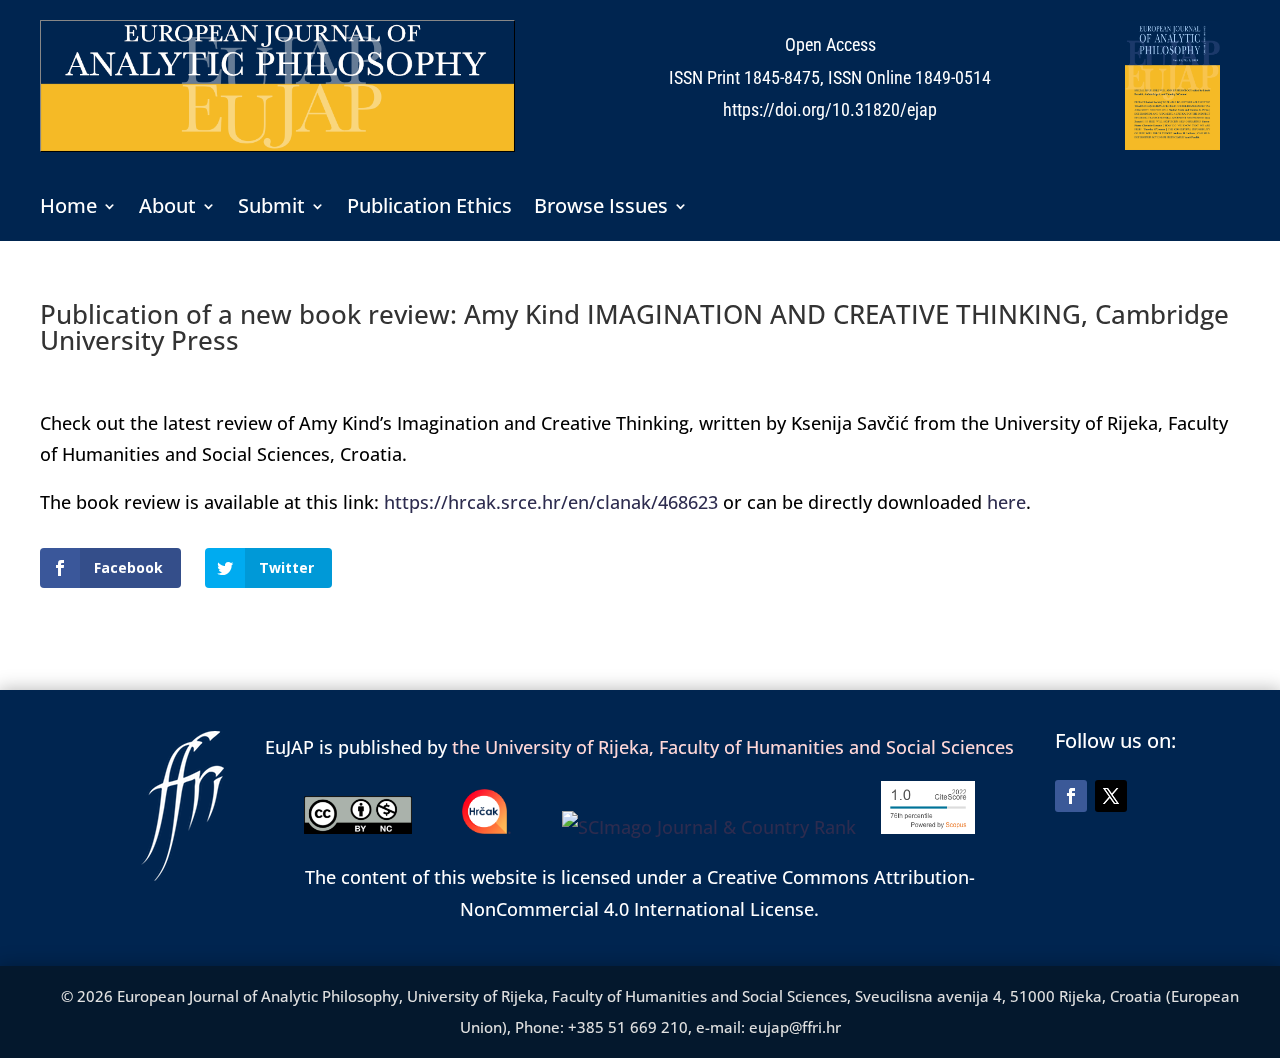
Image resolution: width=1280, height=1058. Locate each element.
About (167, 209)
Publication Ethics (429, 209)
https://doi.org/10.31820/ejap (830, 109)
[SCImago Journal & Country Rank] (721, 827)
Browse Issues (601, 209)
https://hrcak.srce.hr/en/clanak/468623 (551, 502)
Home (68, 209)
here (1006, 502)
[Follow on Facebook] (1071, 796)
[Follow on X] (1111, 796)
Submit (271, 209)
